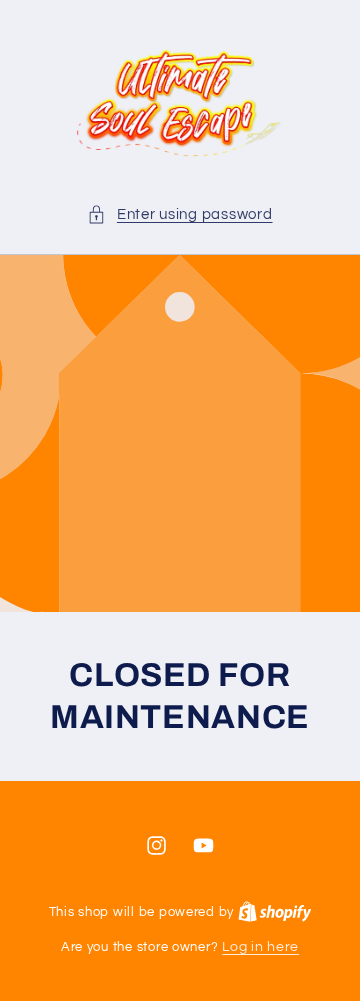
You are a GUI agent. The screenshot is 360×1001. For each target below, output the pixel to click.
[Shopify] (275, 912)
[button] (179, 215)
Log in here (260, 947)
